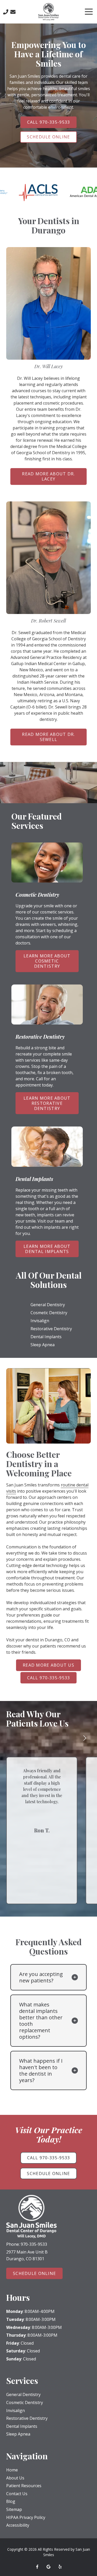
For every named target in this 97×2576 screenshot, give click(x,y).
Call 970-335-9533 (49, 122)
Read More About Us (48, 1665)
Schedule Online (48, 137)
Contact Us (13, 12)
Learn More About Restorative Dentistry (47, 1103)
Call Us (6, 12)
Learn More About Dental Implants (47, 1249)
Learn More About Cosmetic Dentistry (47, 961)
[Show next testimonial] (85, 1738)
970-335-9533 (34, 2244)
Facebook (37, 2567)
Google (49, 2567)
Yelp (60, 2567)
